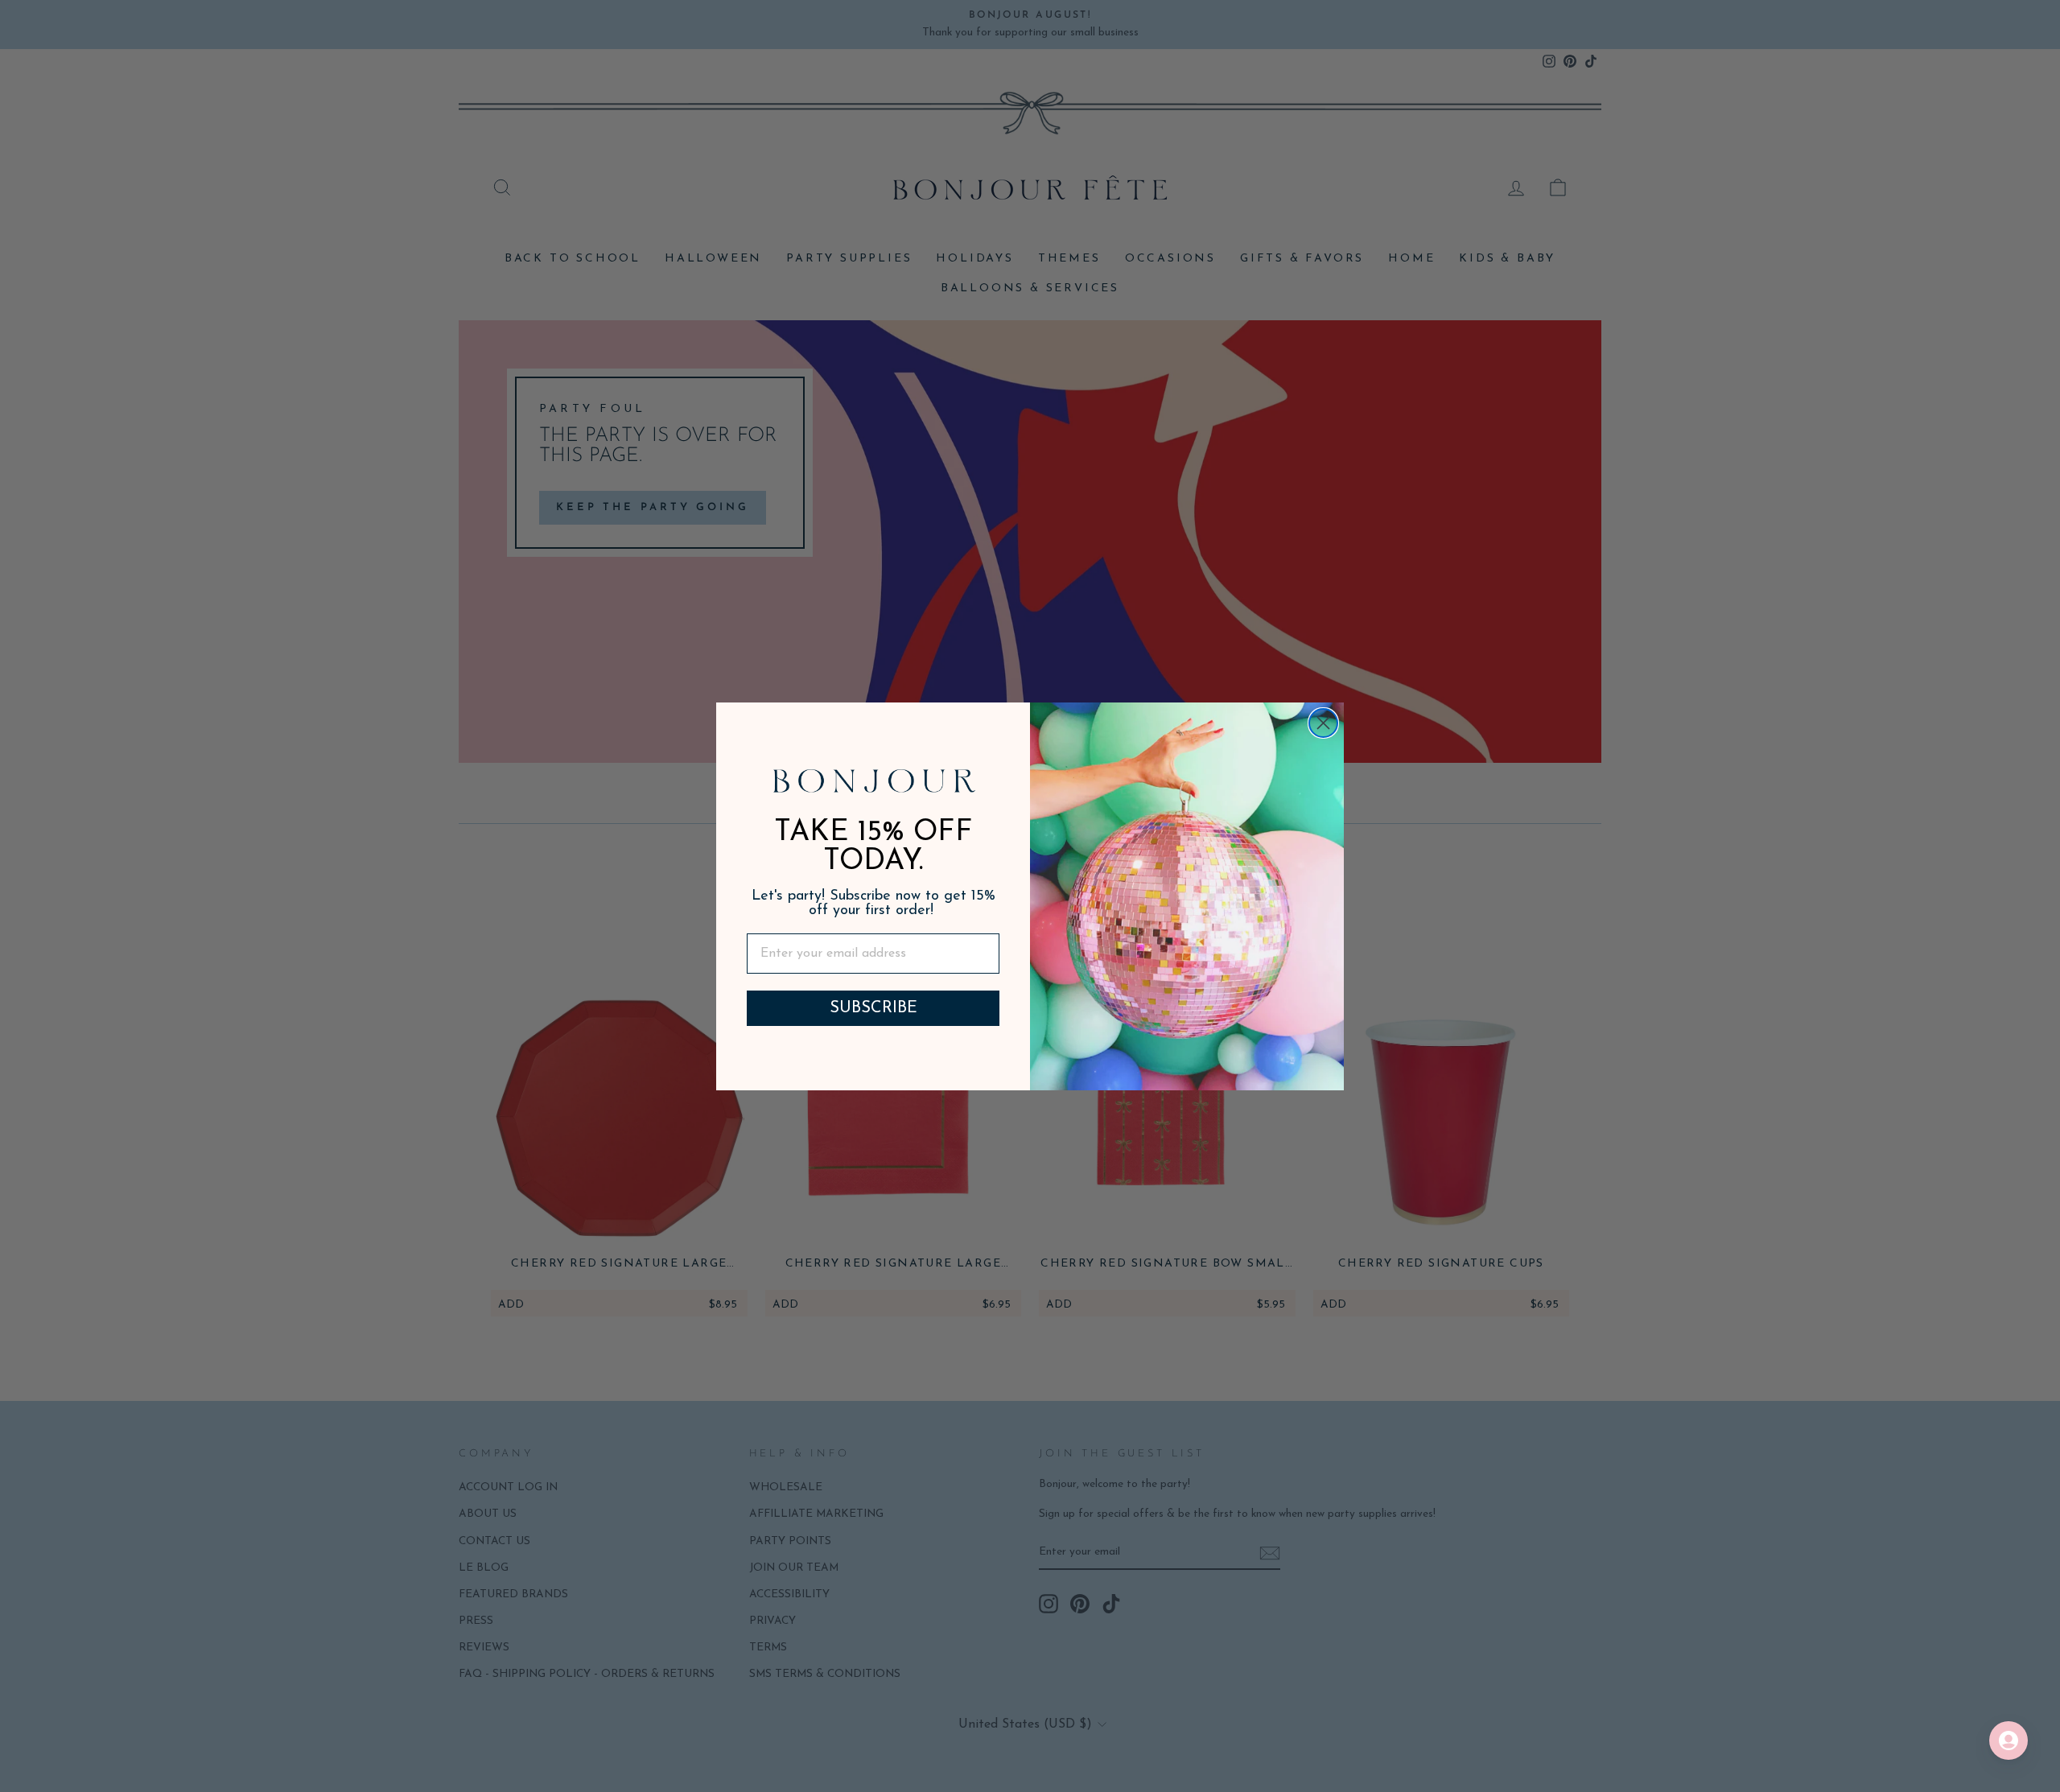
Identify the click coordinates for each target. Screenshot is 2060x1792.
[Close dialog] (1323, 723)
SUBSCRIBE (873, 1008)
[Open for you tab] (2008, 1741)
